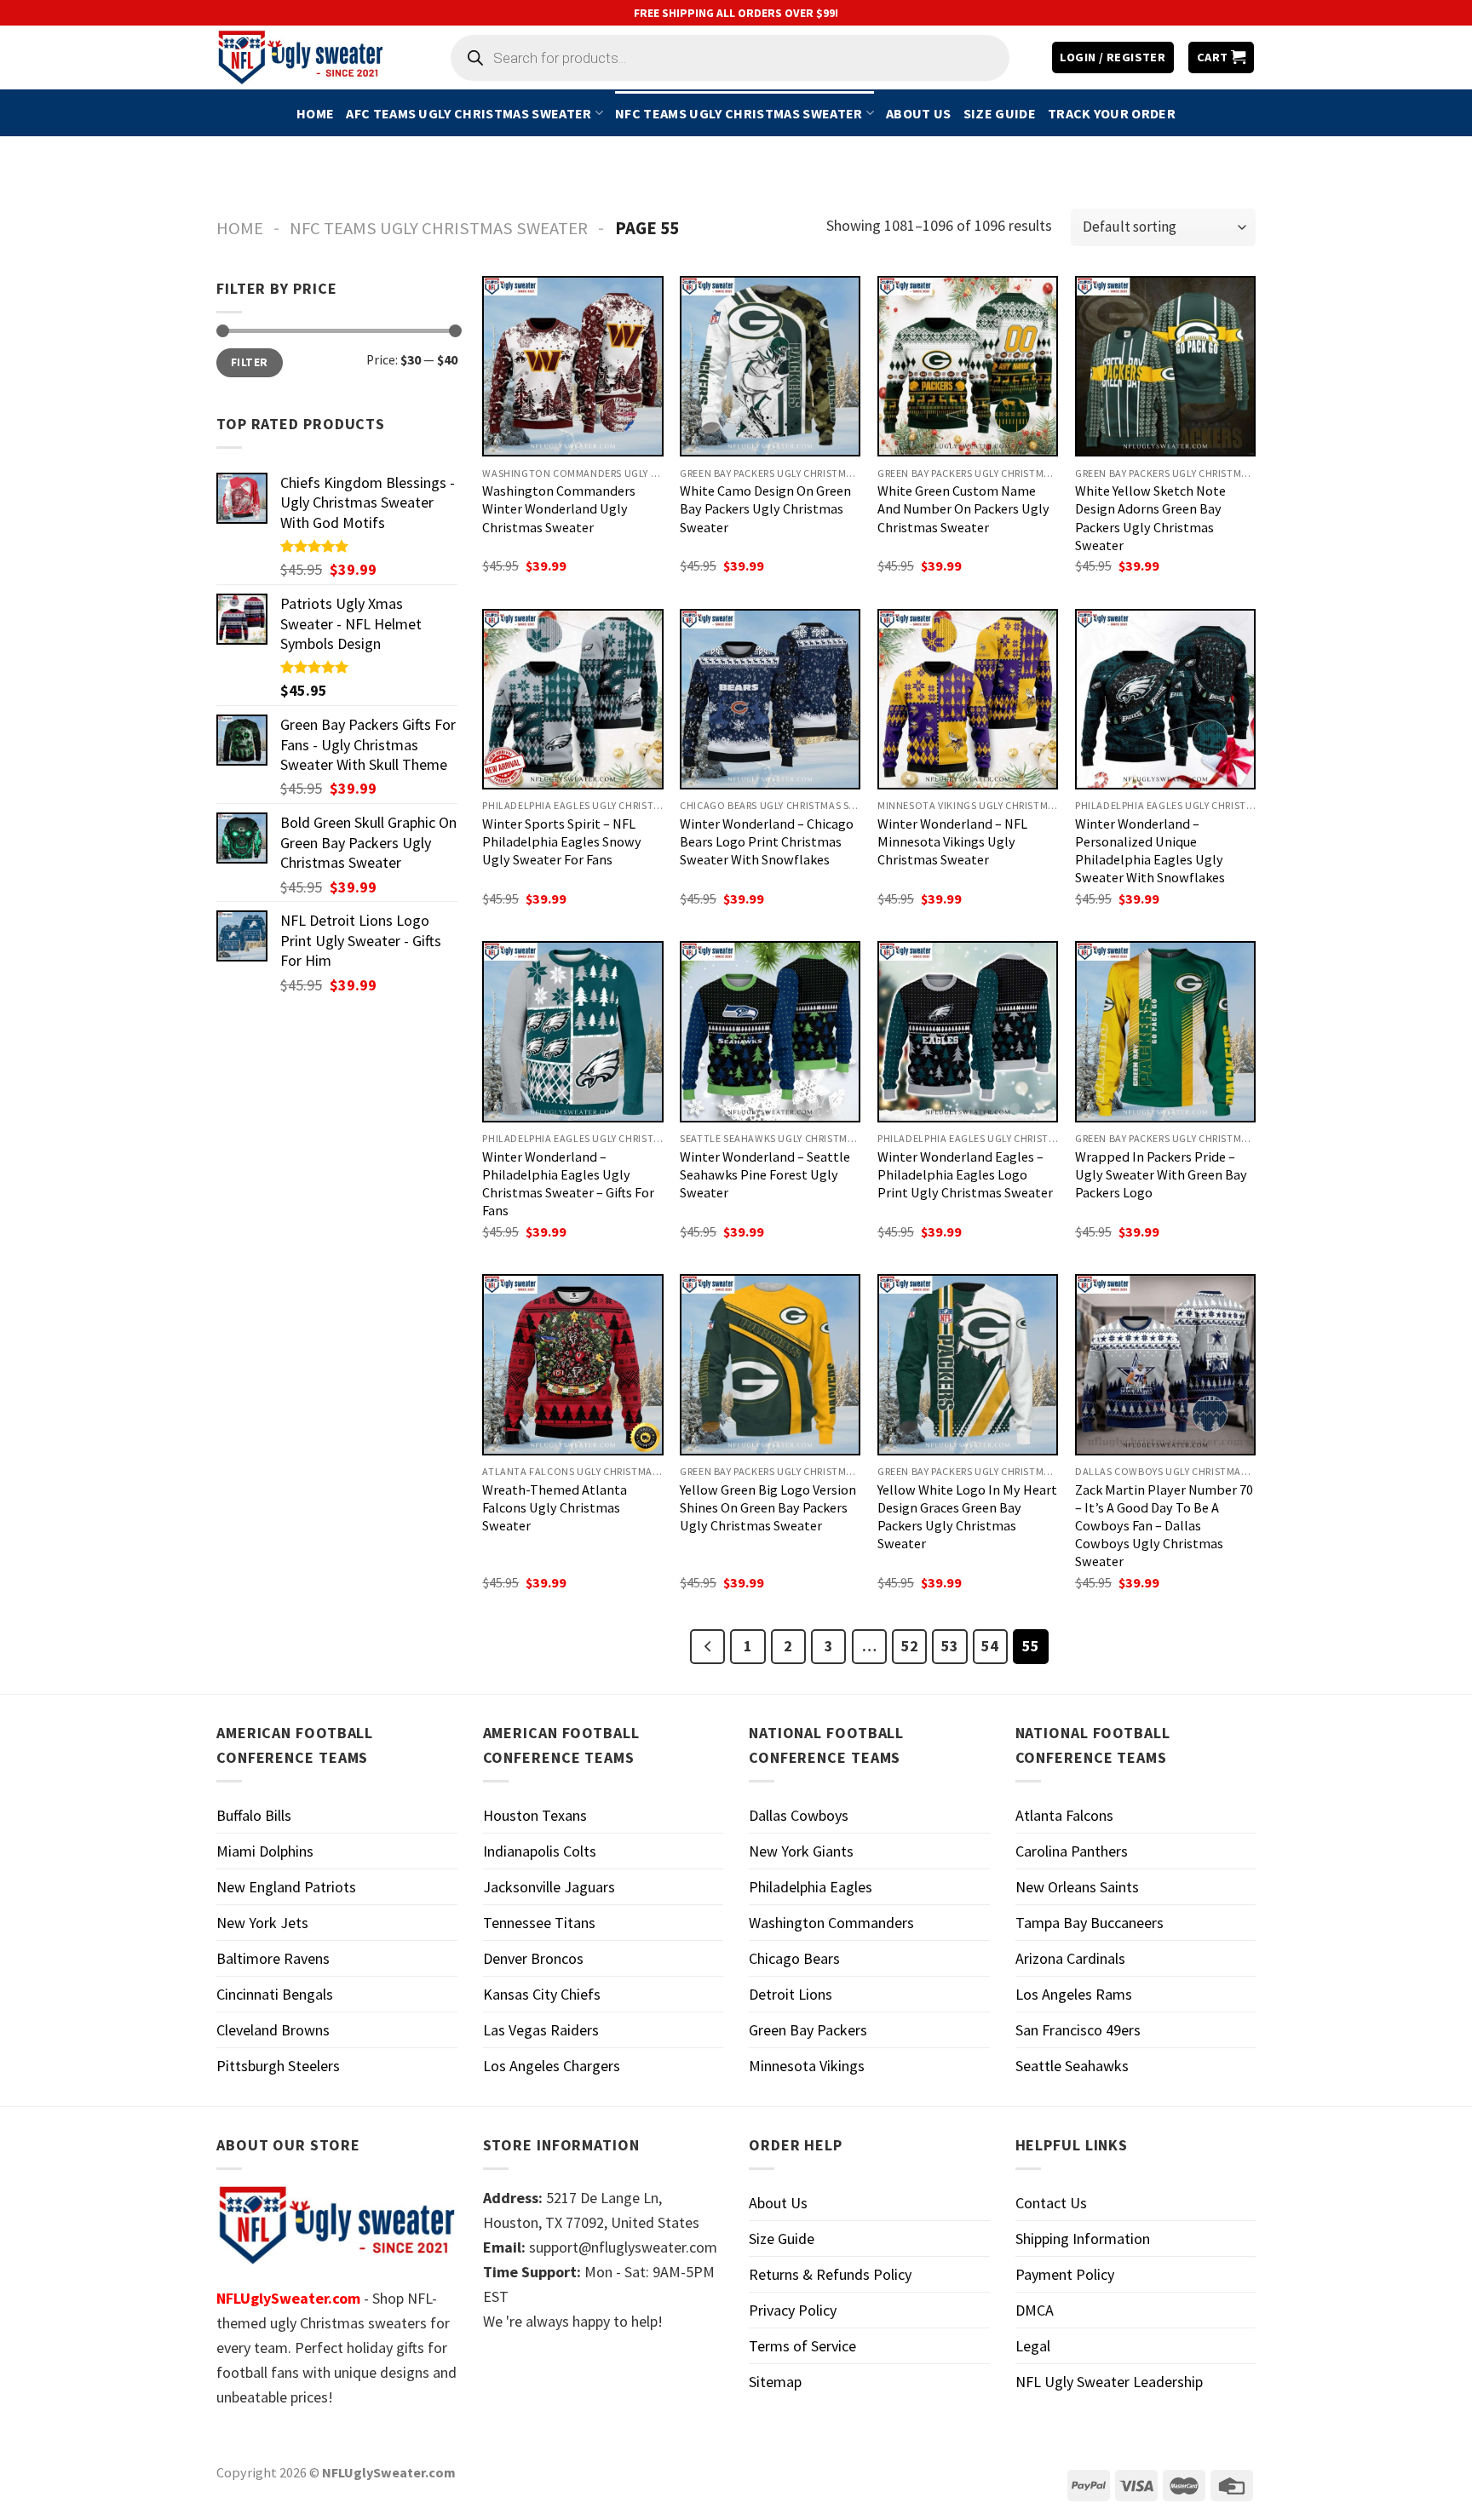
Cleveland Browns (273, 2030)
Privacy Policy (793, 2310)
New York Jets (262, 1923)
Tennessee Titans (539, 1923)
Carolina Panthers (1072, 1851)
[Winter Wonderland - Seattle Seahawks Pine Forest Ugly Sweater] (770, 1031)
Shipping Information (1083, 2239)
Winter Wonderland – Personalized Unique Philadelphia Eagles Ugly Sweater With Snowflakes (1150, 850)
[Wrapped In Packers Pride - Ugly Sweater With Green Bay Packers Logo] (1165, 1031)
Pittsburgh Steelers (278, 2066)
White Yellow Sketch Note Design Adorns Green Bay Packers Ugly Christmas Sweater (1150, 517)
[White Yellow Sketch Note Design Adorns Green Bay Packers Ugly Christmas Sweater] (1165, 366)
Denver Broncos (533, 1958)
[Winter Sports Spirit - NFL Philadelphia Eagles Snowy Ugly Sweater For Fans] (572, 699)
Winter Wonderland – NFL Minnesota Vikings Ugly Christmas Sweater (952, 841)
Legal (1033, 2346)
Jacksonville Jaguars (549, 1887)
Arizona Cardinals (1070, 1958)
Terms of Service (802, 2346)
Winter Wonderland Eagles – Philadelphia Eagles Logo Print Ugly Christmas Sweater (965, 1174)
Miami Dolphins (265, 1851)
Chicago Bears (794, 1958)
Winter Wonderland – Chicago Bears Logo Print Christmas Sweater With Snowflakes (767, 841)
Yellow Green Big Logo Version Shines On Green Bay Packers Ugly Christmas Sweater (768, 1507)
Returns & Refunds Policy (830, 2274)
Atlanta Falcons (1064, 1815)
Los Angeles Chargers (552, 2066)
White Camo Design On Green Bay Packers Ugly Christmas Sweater (765, 508)
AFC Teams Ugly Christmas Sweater (469, 113)
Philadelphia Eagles (811, 1887)
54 (990, 1646)
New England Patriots (286, 1887)
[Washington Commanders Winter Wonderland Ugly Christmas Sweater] (572, 366)
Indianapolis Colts (540, 1851)
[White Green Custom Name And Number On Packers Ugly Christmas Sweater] (968, 366)
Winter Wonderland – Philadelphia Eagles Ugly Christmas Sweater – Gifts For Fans (568, 1183)
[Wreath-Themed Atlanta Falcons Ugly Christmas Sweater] (572, 1364)
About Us (919, 113)
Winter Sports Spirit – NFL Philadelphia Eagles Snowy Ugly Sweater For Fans (562, 841)
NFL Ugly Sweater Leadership (1109, 2382)
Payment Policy (1065, 2274)
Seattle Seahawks (1072, 2066)
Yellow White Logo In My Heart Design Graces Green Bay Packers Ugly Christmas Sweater (967, 1516)
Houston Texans (535, 1815)
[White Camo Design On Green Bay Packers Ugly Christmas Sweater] (770, 366)
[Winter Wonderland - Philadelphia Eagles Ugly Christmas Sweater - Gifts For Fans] (572, 1031)
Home (315, 113)
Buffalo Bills (254, 1815)
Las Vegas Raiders (541, 2030)
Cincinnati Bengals (275, 1994)
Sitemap (775, 2382)
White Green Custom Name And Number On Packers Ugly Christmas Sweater (963, 508)
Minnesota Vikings (807, 2066)
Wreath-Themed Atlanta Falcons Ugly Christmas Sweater (555, 1507)
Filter (249, 362)
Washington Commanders (831, 1923)
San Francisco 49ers (1078, 2030)
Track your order (1112, 113)
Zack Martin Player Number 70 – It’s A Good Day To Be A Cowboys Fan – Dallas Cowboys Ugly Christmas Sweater (1164, 1525)
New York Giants (801, 1851)
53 (950, 1646)
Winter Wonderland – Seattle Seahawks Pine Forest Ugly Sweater (765, 1174)
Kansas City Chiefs (542, 1994)
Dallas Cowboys (799, 1815)
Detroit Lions (791, 1994)
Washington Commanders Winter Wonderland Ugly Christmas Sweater (559, 508)
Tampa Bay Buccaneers (1090, 1923)
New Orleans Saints (1077, 1887)
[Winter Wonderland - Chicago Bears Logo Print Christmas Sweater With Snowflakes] (770, 699)
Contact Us (1051, 2203)
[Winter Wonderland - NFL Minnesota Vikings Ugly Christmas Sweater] (968, 699)
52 (910, 1646)
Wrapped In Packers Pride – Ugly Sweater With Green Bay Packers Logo (1161, 1174)
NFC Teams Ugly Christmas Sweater (739, 113)
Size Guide (1000, 113)
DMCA (1035, 2310)
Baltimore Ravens (273, 1958)
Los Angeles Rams (1074, 1994)
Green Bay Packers (808, 2030)
